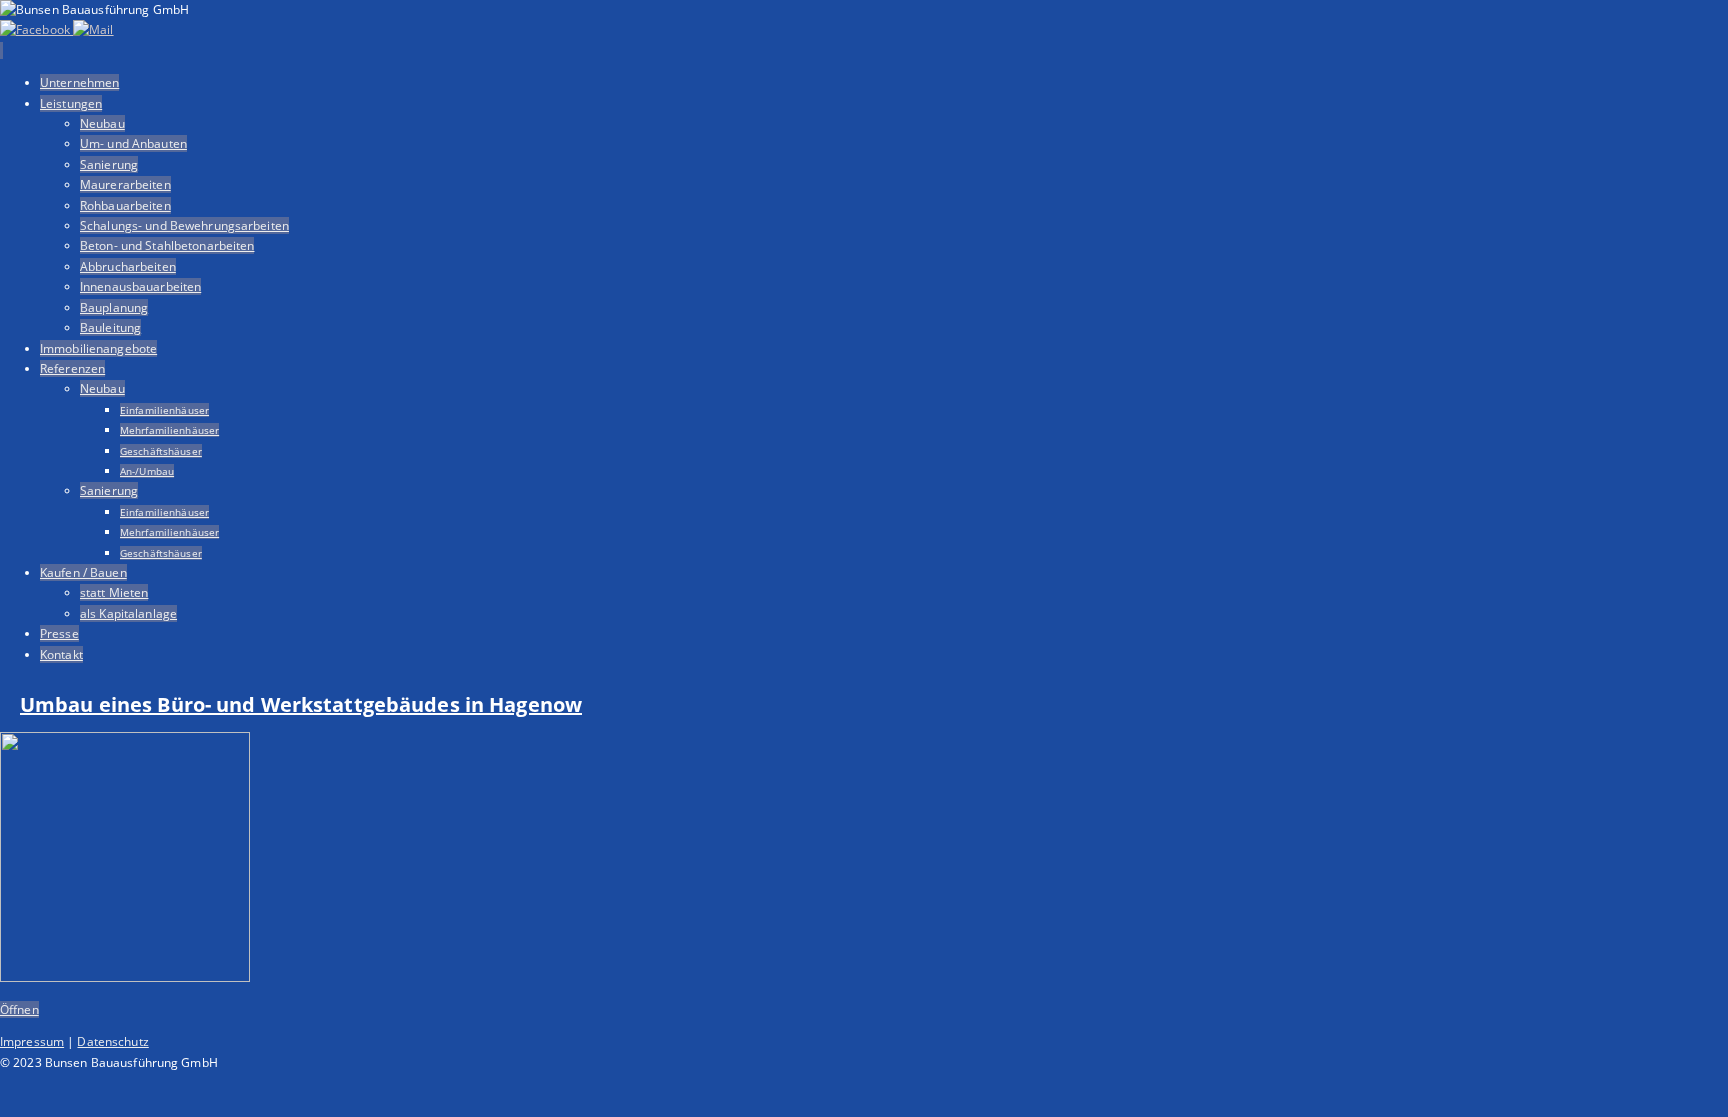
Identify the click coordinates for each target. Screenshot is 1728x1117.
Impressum (32, 1041)
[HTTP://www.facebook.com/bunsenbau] (36, 29)
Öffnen (19, 1009)
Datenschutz (112, 1041)
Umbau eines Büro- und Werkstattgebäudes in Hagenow (301, 704)
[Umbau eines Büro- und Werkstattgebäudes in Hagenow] (125, 977)
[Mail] (93, 29)
